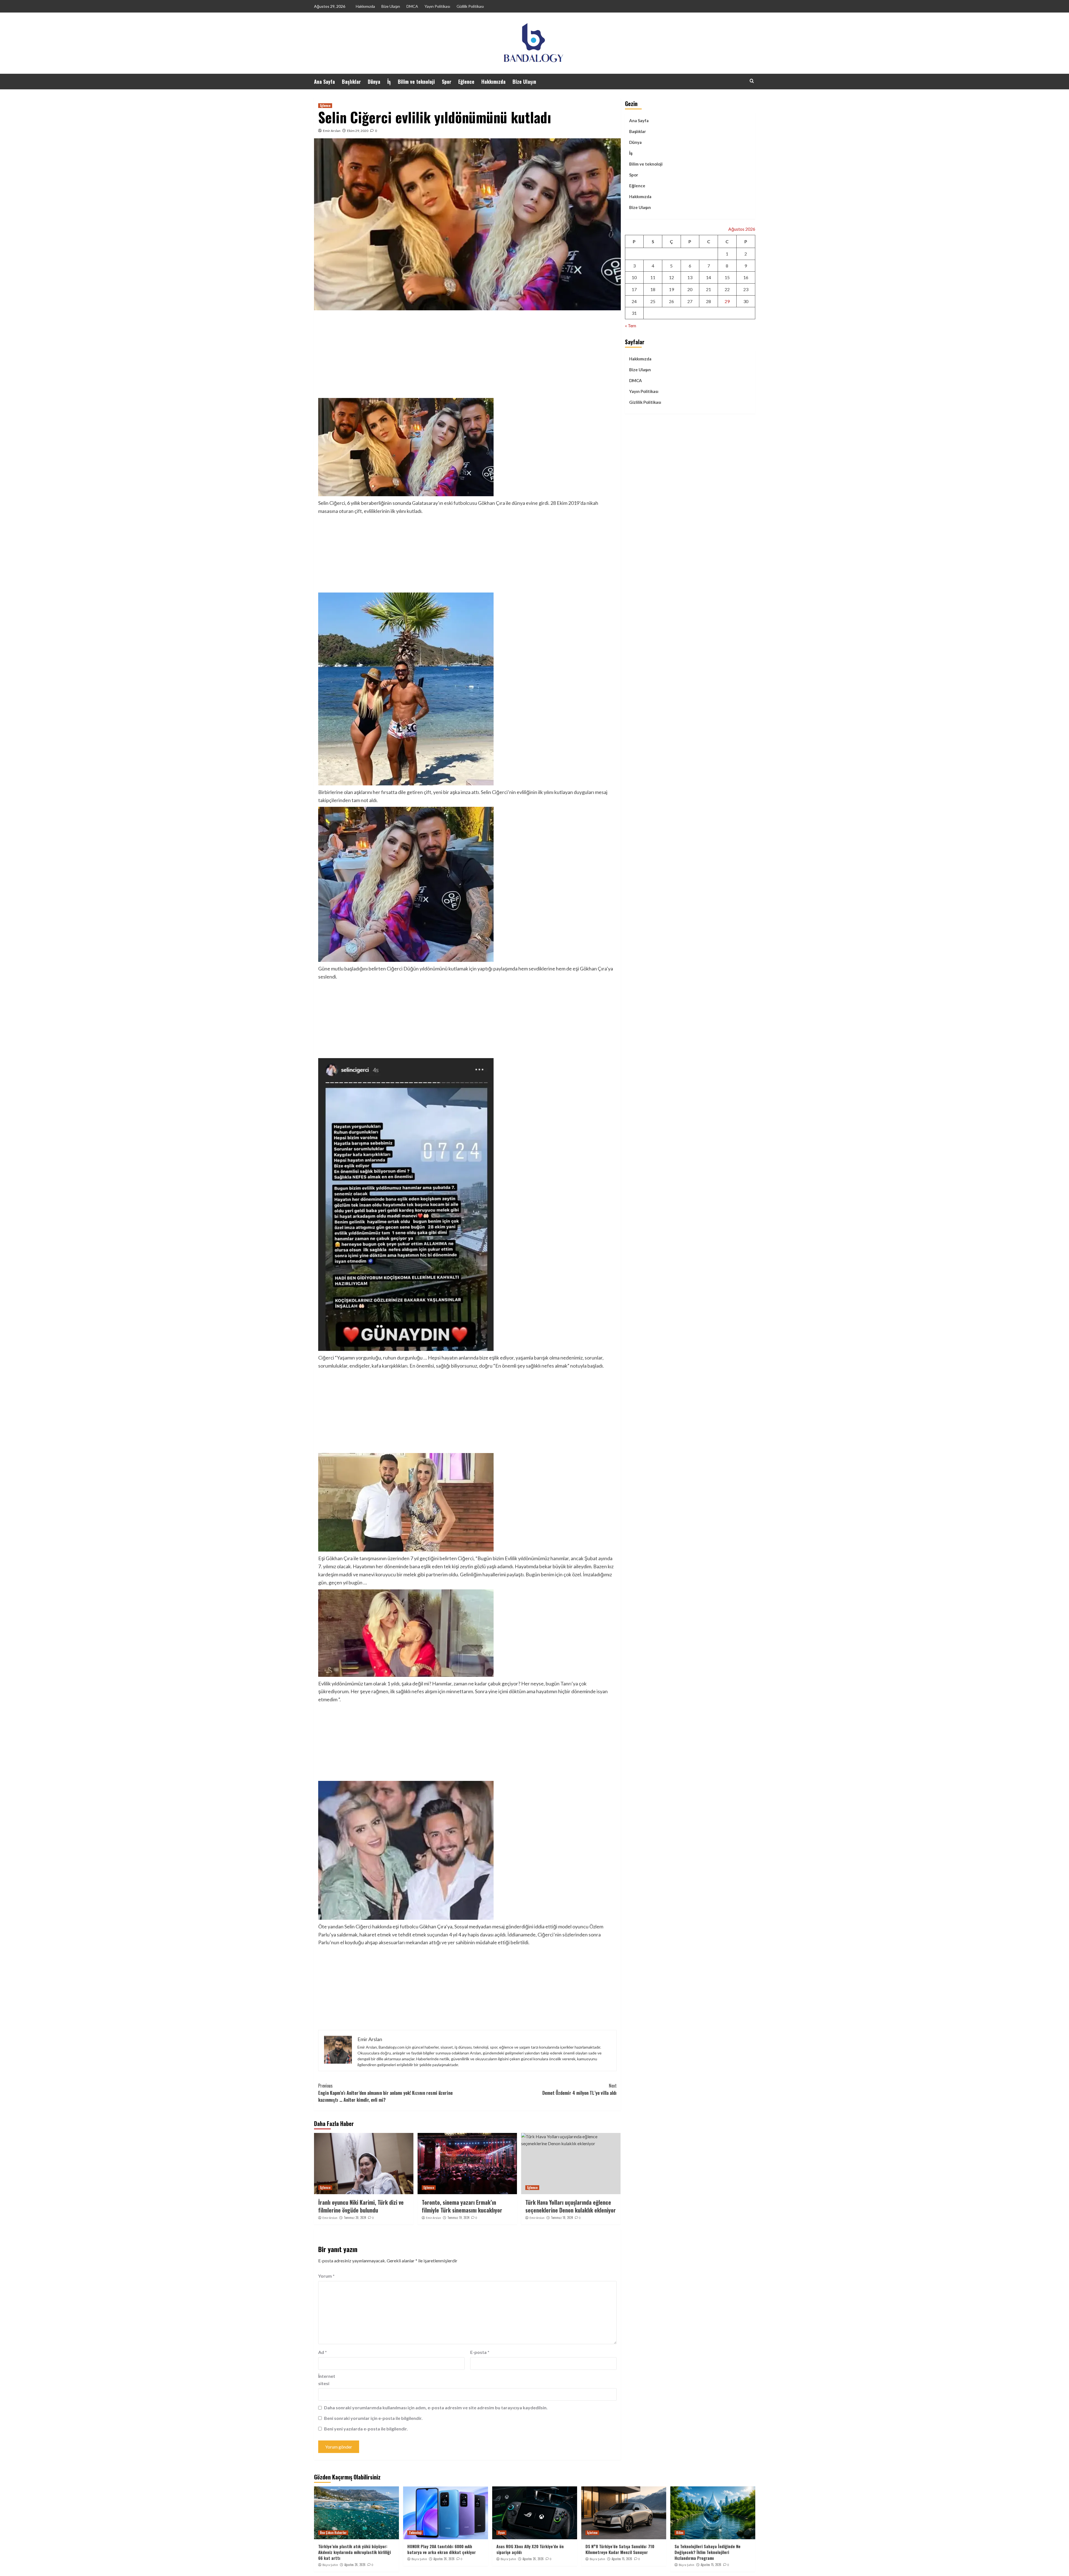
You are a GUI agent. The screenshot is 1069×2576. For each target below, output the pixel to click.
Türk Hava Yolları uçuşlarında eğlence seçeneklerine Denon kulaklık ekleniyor (571, 2206)
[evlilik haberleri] (467, 1019)
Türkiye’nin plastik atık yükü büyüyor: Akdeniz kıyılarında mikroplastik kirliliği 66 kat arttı (355, 2552)
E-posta (480, 2352)
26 (671, 301)
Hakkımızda (365, 6)
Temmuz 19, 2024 (458, 2218)
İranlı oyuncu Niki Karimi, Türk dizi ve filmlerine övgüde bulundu (361, 2206)
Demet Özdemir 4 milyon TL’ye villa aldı (579, 2089)
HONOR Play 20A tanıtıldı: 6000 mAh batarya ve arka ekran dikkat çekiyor (442, 2549)
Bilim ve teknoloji (416, 82)
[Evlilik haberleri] (467, 1742)
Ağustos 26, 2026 (355, 2565)
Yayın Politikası (437, 6)
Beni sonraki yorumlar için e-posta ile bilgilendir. (373, 2418)
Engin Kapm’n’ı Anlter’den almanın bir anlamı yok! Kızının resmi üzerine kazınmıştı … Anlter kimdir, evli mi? (385, 2093)
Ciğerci (327, 1358)
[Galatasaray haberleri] (467, 554)
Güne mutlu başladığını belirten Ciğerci (361, 969)
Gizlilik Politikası (470, 6)
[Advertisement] (467, 356)
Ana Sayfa (324, 82)
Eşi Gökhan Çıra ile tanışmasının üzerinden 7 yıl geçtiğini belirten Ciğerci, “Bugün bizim (411, 1558)
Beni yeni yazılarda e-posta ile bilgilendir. (366, 2429)
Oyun (501, 2533)
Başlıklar (351, 82)
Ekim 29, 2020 (358, 131)
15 (727, 277)
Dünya (374, 82)
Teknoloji (415, 2533)
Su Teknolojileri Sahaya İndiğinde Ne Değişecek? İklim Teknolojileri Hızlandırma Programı (708, 2552)
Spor (447, 82)
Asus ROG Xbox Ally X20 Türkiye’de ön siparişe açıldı (530, 2549)
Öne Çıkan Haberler (333, 2533)
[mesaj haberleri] (467, 884)
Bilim (680, 2533)
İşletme (592, 2533)
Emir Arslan (332, 131)
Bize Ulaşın (391, 6)
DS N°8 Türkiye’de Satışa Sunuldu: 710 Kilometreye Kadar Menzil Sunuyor (620, 2549)
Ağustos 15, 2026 (622, 2559)
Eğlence (466, 82)
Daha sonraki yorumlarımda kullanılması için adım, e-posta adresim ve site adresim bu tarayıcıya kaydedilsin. (436, 2407)
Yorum (326, 2276)
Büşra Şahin (330, 2565)
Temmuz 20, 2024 (355, 2218)
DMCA (412, 6)
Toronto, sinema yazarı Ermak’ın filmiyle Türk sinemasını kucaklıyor (462, 2206)
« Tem (631, 325)
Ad (323, 2352)
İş (389, 82)
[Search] (752, 81)
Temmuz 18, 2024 (562, 2218)
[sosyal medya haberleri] (467, 1988)
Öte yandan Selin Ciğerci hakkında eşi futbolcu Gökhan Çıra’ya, (386, 1926)
